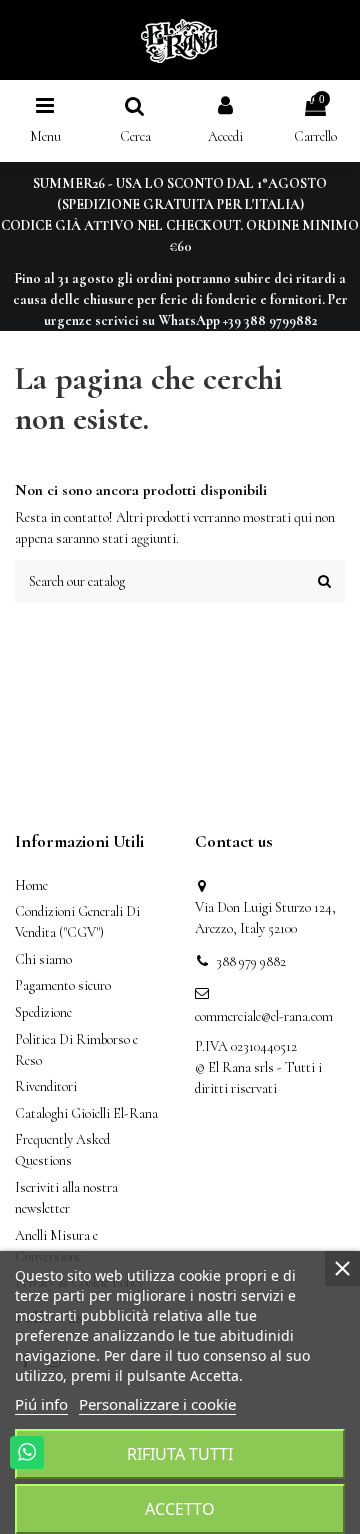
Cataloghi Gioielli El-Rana (86, 1113)
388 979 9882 (251, 961)
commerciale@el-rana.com (264, 1016)
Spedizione (43, 1012)
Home (31, 885)
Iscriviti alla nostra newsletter (66, 1198)
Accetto (180, 1509)
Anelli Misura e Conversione (56, 1246)
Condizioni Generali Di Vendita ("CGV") (77, 922)
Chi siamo (43, 959)
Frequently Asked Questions (62, 1150)
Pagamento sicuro (63, 985)
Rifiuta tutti (180, 1454)
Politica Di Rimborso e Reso (76, 1050)
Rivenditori (46, 1086)
